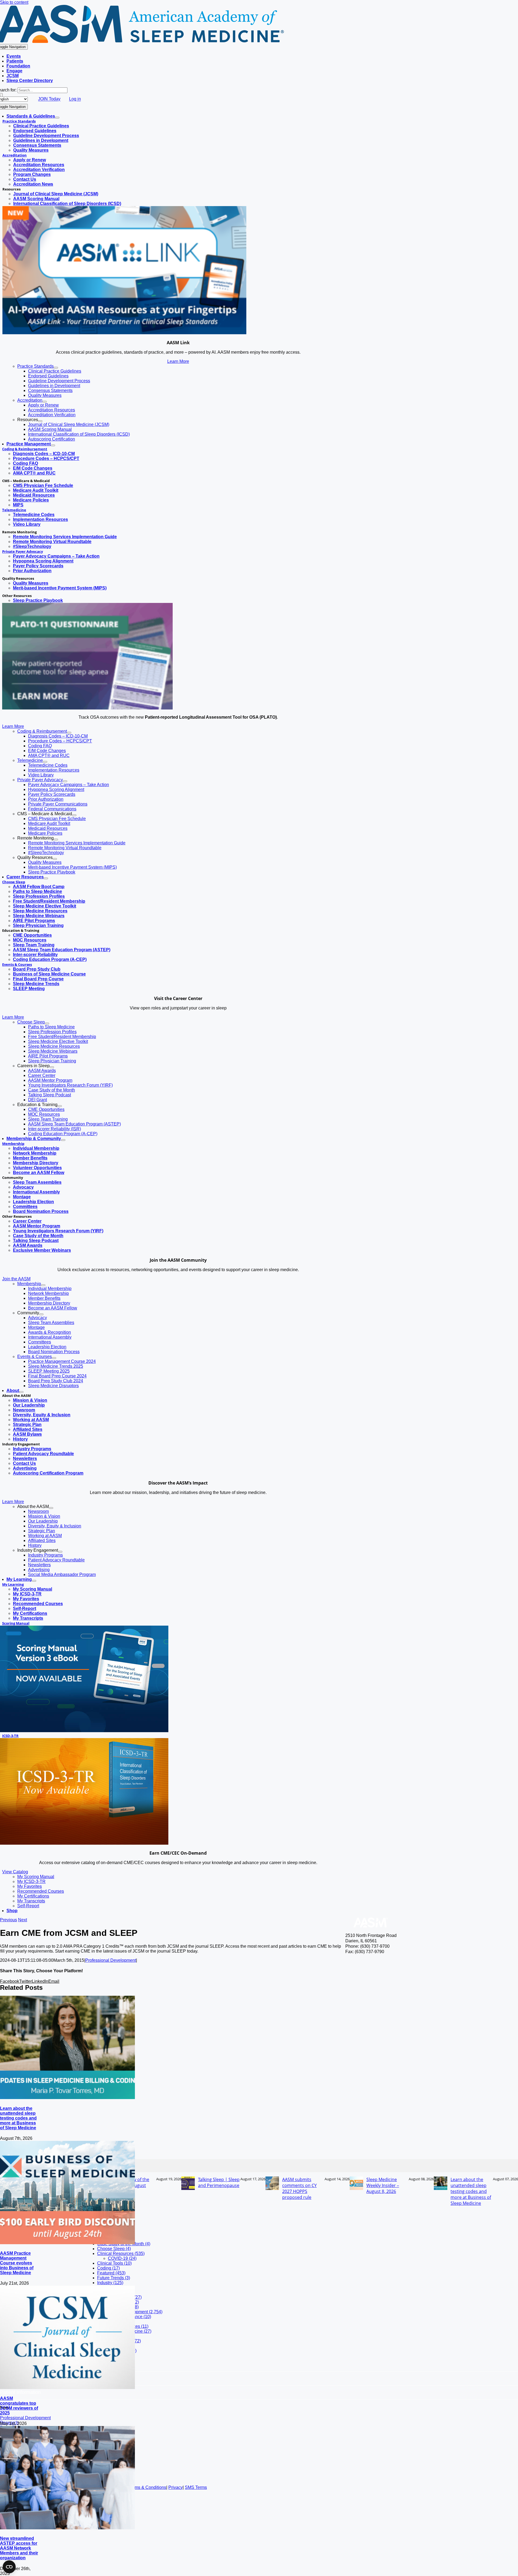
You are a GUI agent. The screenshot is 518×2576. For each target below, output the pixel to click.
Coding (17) (108, 2268)
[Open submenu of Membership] (43, 1285)
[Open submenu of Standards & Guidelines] (57, 118)
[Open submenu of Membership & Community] (63, 1140)
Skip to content (14, 2)
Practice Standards (19, 121)
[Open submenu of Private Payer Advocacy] (65, 781)
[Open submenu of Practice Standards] (56, 368)
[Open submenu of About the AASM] (51, 1508)
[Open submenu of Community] (41, 1314)
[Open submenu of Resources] (40, 421)
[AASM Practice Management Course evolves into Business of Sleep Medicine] (67, 2243)
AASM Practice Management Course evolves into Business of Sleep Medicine (17, 2263)
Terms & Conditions (147, 2487)
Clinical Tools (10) (114, 2263)
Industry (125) (110, 2283)
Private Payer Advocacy (23, 551)
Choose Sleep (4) (114, 2249)
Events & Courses (17, 964)
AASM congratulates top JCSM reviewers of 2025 (19, 2406)
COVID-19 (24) (122, 2258)
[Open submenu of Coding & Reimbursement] (69, 733)
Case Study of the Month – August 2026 (132, 2185)
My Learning (13, 1584)
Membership (13, 1144)
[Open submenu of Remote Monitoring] (56, 840)
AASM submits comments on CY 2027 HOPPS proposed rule (299, 2188)
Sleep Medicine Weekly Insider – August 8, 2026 (383, 2185)
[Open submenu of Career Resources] (46, 878)
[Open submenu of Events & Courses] (54, 1358)
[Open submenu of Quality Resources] (55, 859)
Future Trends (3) (114, 2278)
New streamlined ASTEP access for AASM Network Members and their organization (19, 2548)
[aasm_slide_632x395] (87, 708)
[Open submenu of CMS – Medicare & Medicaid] (74, 815)
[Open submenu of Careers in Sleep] (52, 1067)
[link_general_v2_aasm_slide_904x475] (124, 333)
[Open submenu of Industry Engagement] (60, 1552)
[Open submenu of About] (21, 1392)
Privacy (175, 2487)
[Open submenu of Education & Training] (60, 1106)
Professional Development (111, 1960)
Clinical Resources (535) (121, 2253)
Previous (8, 1920)
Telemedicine (14, 510)
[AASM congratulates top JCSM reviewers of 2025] (67, 2388)
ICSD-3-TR (10, 1736)
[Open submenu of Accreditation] (45, 402)
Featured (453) (111, 2273)
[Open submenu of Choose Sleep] (47, 1023)
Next (23, 1920)
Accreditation (15, 155)
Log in (75, 99)
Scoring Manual (16, 1623)
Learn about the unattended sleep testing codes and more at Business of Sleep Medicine (18, 2118)
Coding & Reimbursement (25, 449)
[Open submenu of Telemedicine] (45, 762)
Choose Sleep (14, 882)
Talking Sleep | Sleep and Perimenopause (219, 2182)
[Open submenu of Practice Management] (53, 445)
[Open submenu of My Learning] (34, 1581)
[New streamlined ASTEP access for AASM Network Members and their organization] (67, 2528)
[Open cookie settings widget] (9, 2567)
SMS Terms (196, 2487)
